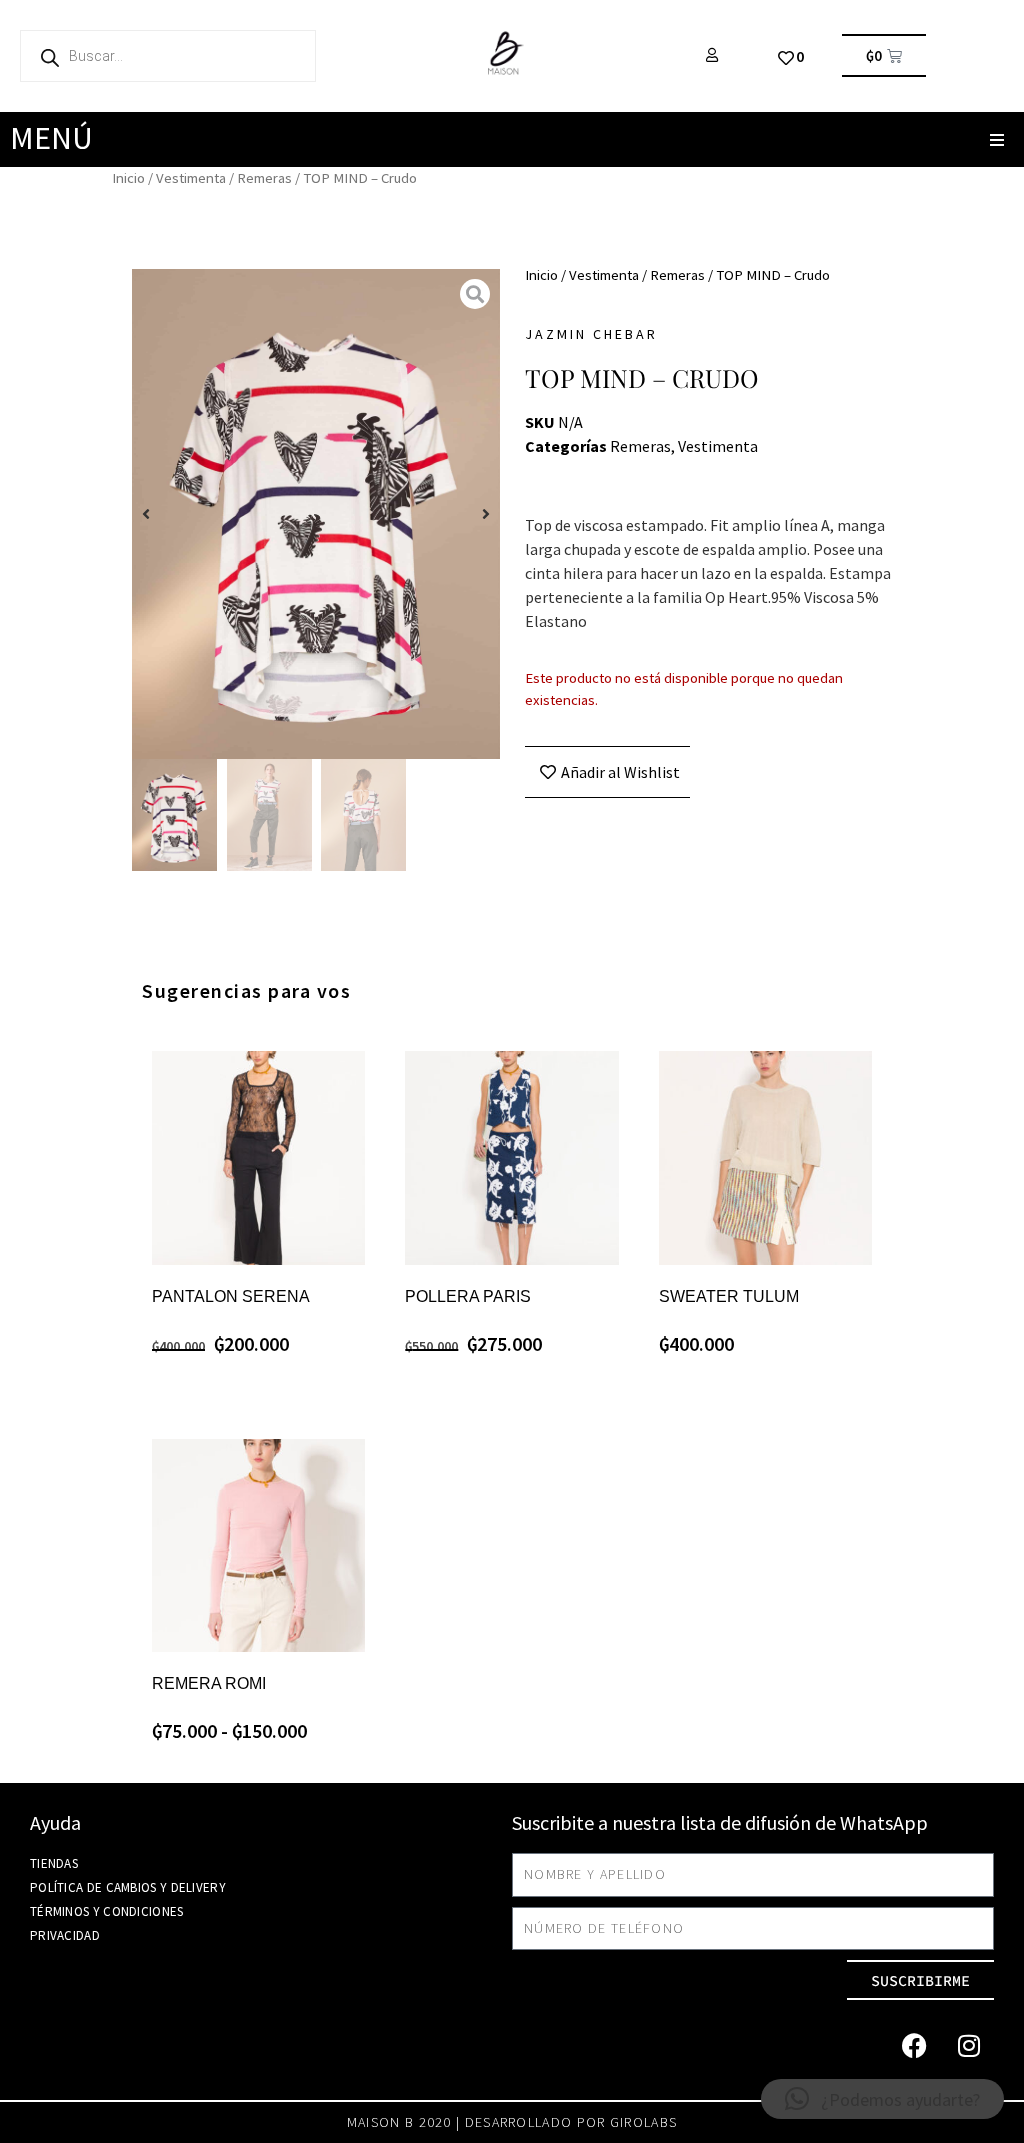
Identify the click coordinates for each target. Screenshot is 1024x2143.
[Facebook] (914, 2045)
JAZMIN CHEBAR (591, 334)
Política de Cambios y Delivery (128, 1887)
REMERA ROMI (209, 1683)
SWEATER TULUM (729, 1296)
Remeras (264, 178)
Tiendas (54, 1863)
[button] (996, 139)
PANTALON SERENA (231, 1296)
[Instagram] (969, 2045)
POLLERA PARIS (468, 1296)
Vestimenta (191, 178)
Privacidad (65, 1935)
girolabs (643, 2122)
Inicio (128, 178)
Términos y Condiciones (107, 1911)
